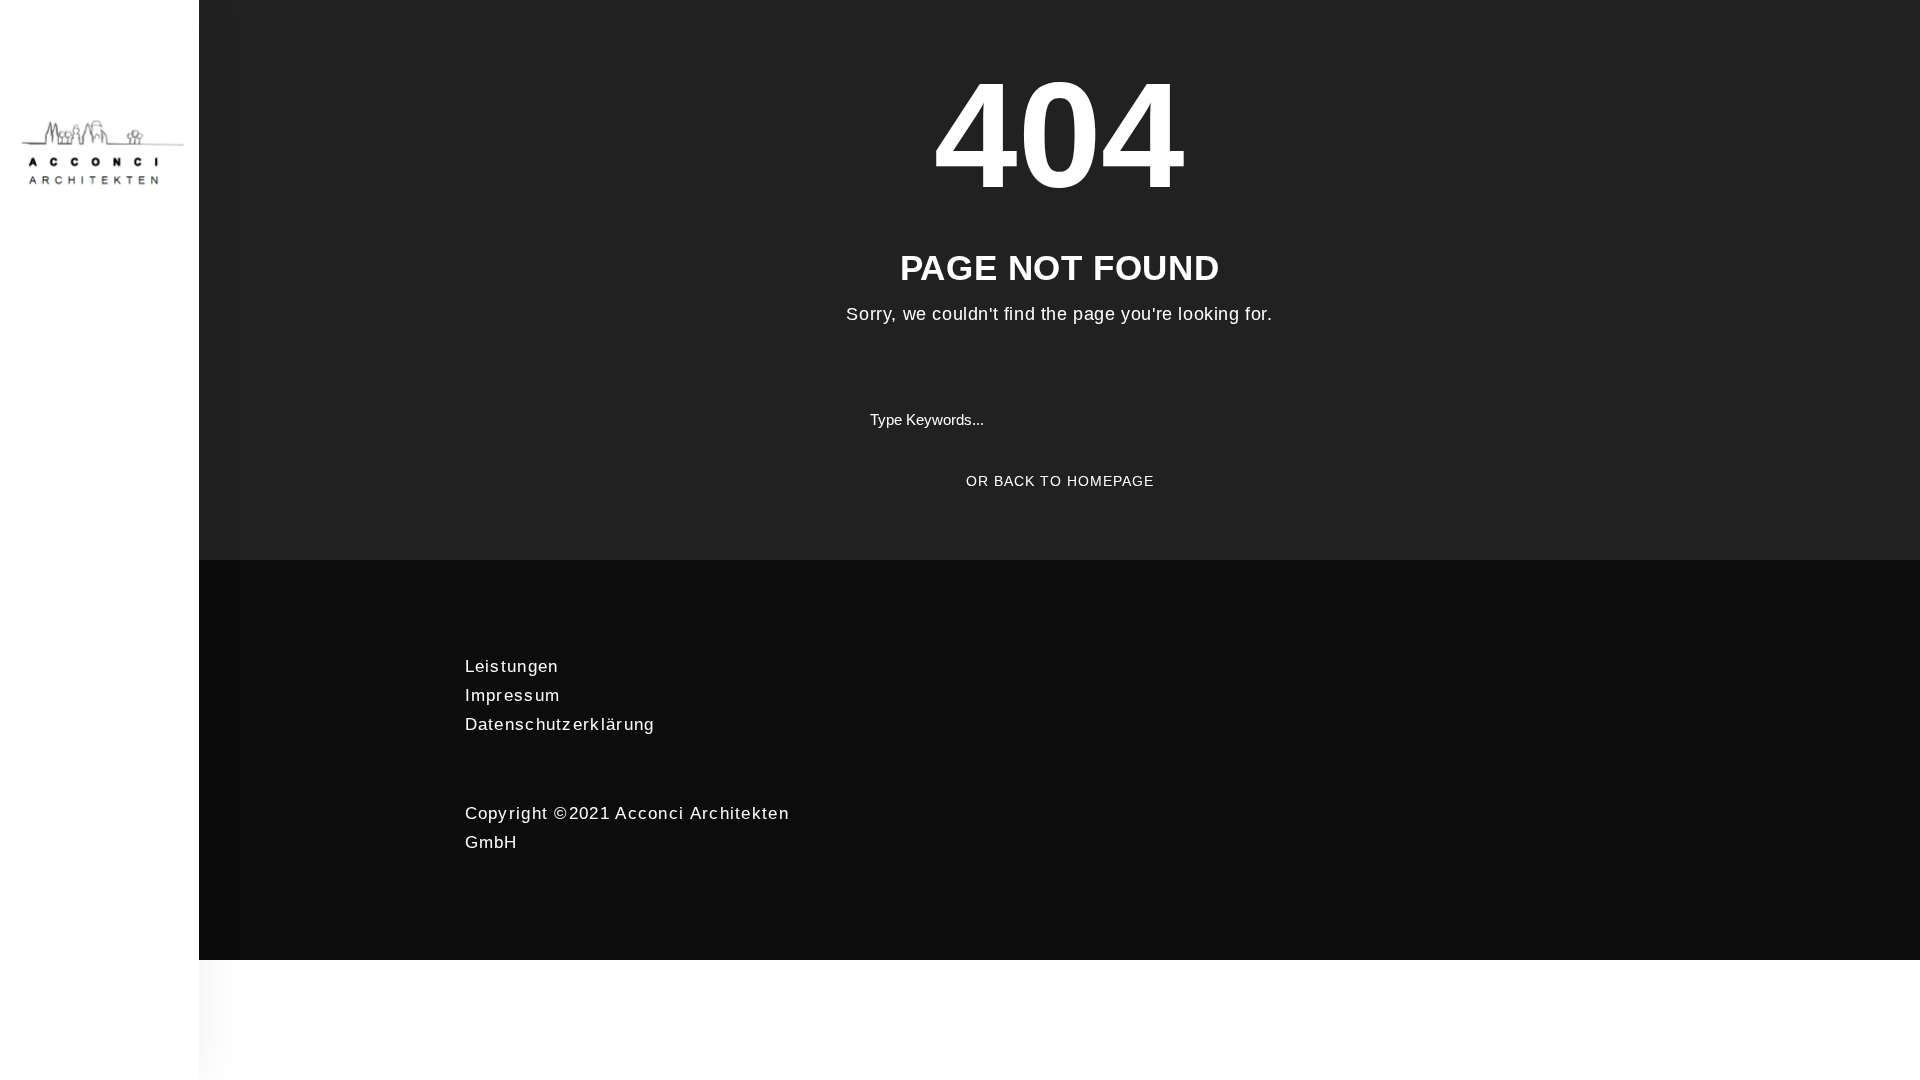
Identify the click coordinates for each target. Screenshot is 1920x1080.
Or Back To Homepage (1060, 481)
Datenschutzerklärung (560, 724)
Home (98, 310)
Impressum (513, 695)
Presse (98, 521)
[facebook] (79, 637)
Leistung (98, 416)
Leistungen (512, 666)
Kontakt (98, 574)
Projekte (98, 468)
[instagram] (119, 637)
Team (98, 363)
